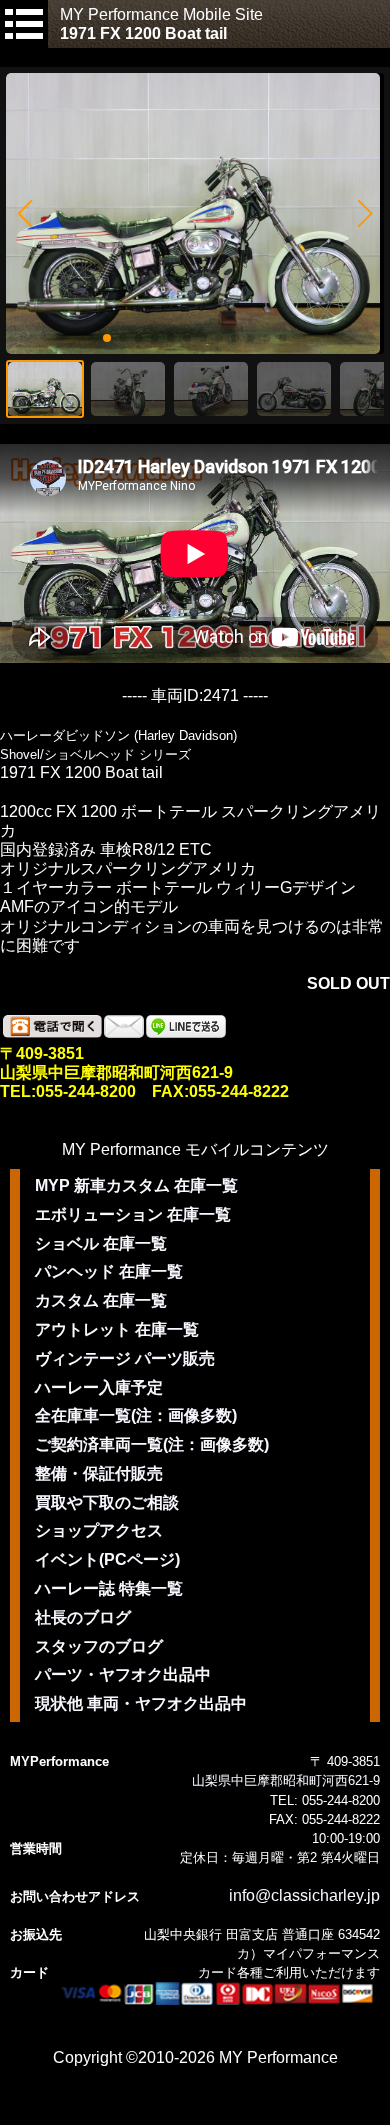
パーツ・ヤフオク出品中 (123, 1674)
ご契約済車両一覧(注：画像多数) (152, 1444)
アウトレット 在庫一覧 (117, 1329)
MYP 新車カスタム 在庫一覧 (136, 1185)
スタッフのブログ (99, 1646)
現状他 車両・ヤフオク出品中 (141, 1703)
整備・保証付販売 (99, 1473)
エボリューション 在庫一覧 (133, 1214)
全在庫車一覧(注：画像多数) (136, 1415)
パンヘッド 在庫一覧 (109, 1271)
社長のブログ (83, 1617)
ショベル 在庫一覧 (101, 1243)
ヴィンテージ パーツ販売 (125, 1358)
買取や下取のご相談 (107, 1502)
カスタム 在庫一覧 (101, 1300)
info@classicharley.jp (304, 1895)
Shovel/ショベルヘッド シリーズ (95, 754)
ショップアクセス (99, 1530)
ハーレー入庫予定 (99, 1387)
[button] (24, 214)
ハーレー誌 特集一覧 (109, 1588)
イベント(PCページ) (107, 1559)
